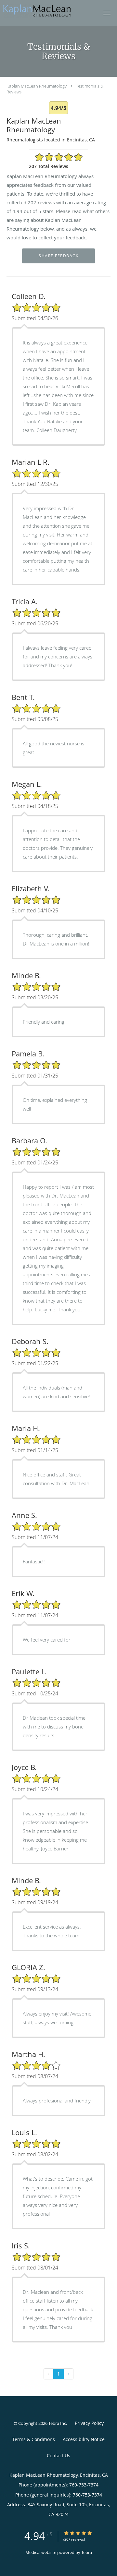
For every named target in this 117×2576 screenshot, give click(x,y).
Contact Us (58, 2456)
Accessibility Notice (84, 2439)
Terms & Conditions (34, 2439)
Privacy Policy (89, 2423)
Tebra (87, 2552)
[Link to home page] (49, 10)
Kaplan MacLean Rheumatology (37, 86)
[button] (107, 13)
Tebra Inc (57, 2423)
